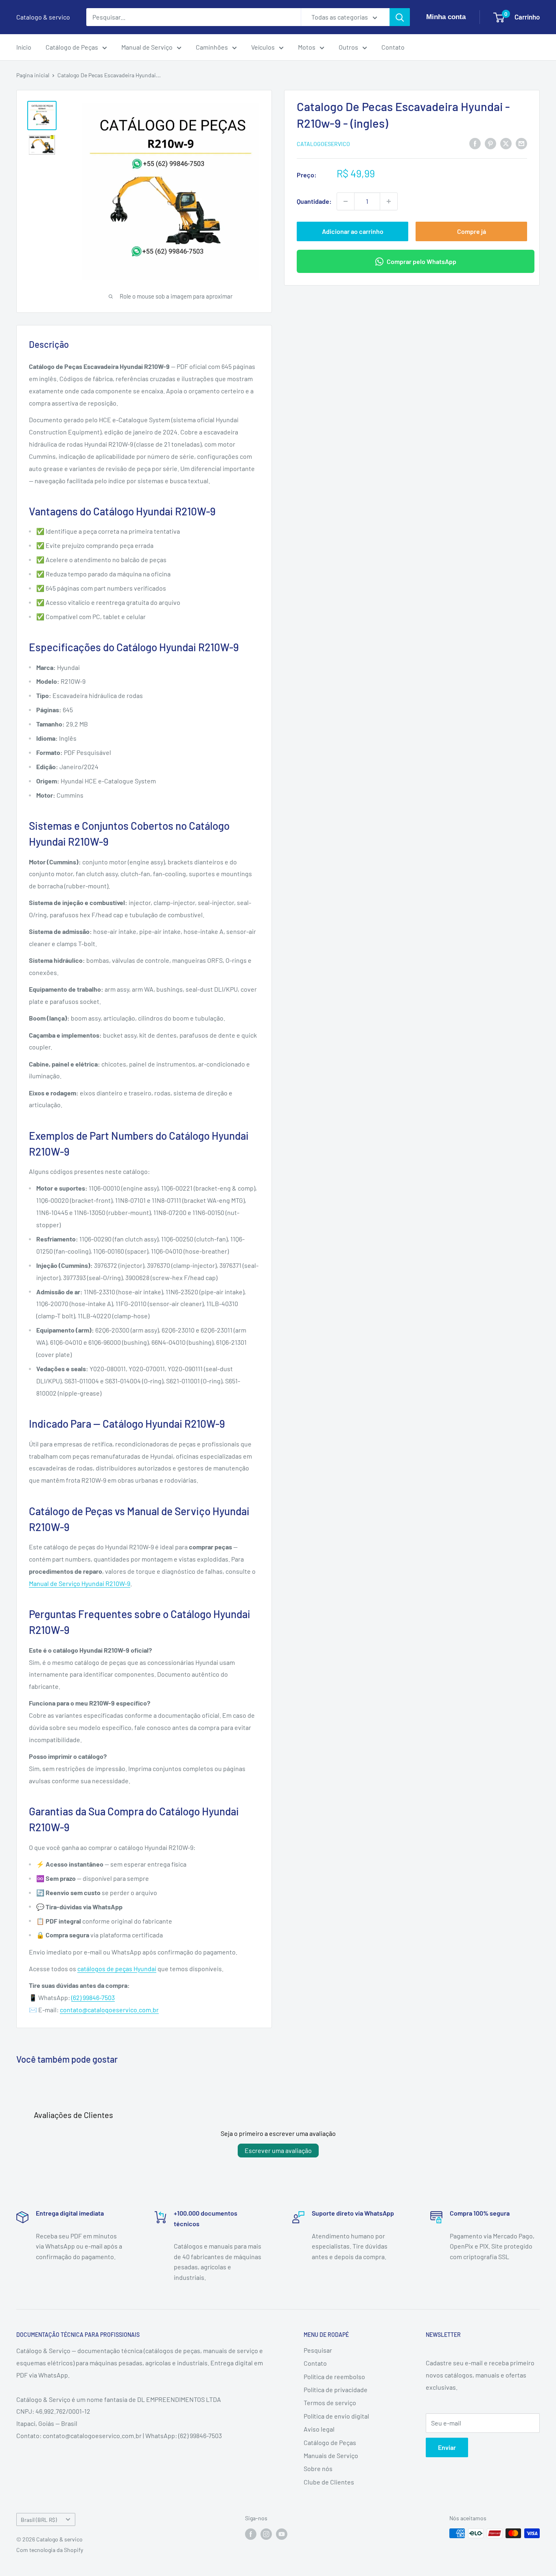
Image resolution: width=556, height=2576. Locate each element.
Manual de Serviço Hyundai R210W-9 (80, 1583)
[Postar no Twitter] (506, 143)
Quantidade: (314, 201)
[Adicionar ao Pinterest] (490, 143)
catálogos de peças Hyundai (117, 1969)
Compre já (472, 231)
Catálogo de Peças (72, 47)
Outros (348, 47)
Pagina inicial (33, 75)
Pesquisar (318, 2350)
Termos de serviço (330, 2403)
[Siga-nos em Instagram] (266, 2534)
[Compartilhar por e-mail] (521, 143)
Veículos (263, 47)
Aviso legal (319, 2429)
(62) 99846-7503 (93, 1997)
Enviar (447, 2447)
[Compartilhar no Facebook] (475, 143)
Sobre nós (318, 2468)
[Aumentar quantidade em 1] (389, 201)
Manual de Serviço (147, 47)
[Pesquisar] (400, 17)
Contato (393, 47)
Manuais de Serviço (331, 2455)
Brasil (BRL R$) (39, 2520)
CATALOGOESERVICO (323, 144)
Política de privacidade (336, 2390)
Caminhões (212, 47)
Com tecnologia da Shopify (50, 2550)
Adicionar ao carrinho (353, 231)
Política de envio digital (336, 2416)
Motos (307, 47)
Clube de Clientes (329, 2482)
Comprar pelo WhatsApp (421, 261)
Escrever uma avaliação (278, 2150)
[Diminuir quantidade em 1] (346, 201)
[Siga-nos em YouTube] (282, 2534)
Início (24, 47)
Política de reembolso (334, 2376)
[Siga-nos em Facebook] (251, 2534)
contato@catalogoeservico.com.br (109, 2010)
